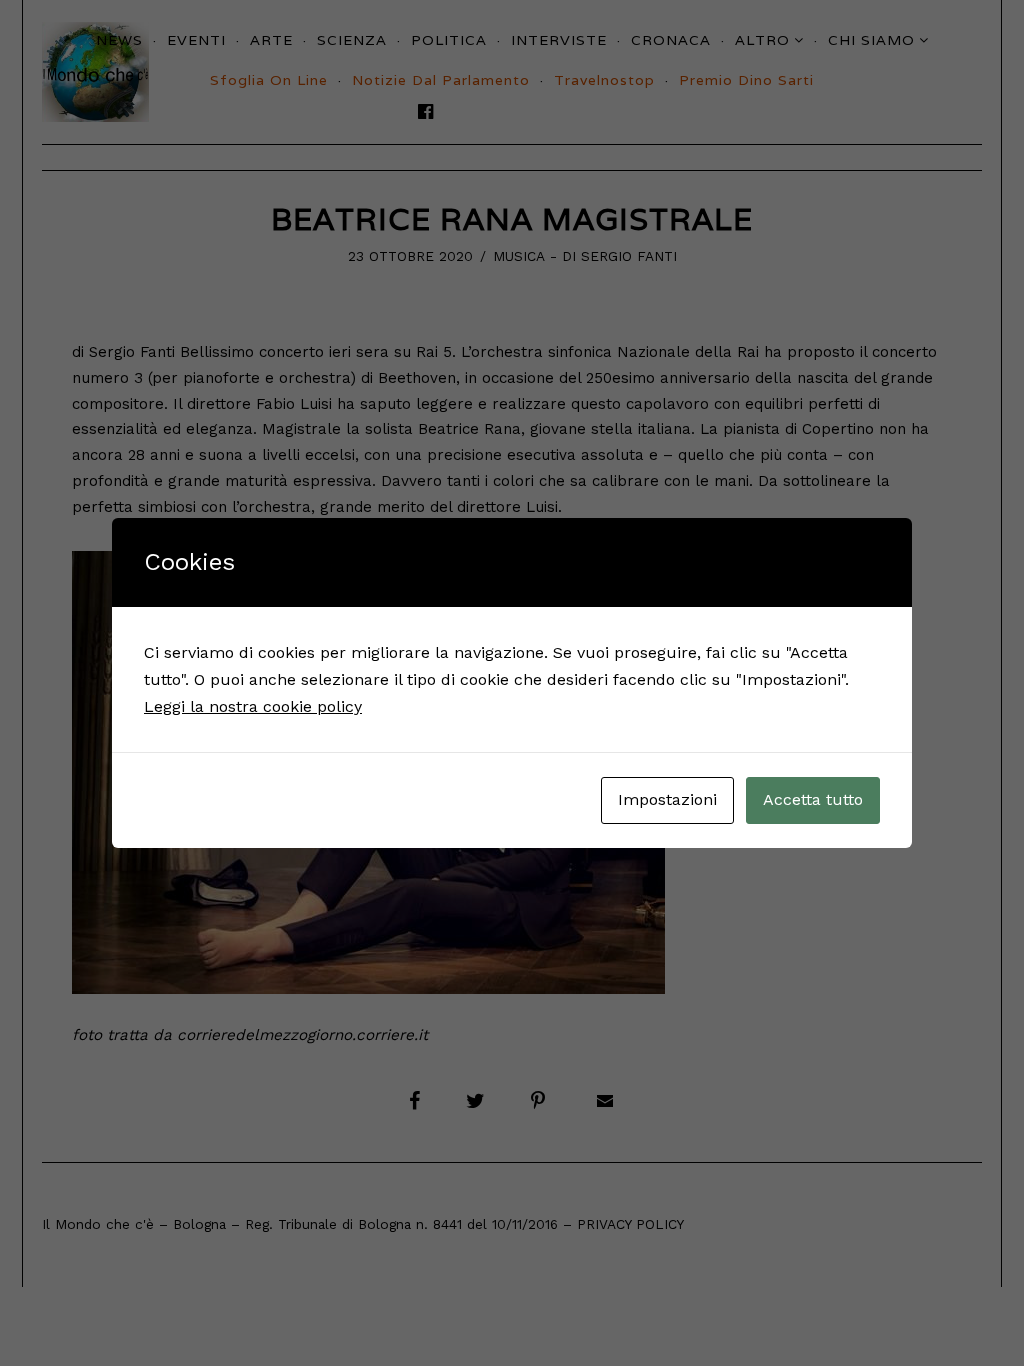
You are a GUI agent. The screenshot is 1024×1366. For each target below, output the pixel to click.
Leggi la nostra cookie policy (253, 706)
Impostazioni (667, 799)
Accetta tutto (813, 799)
